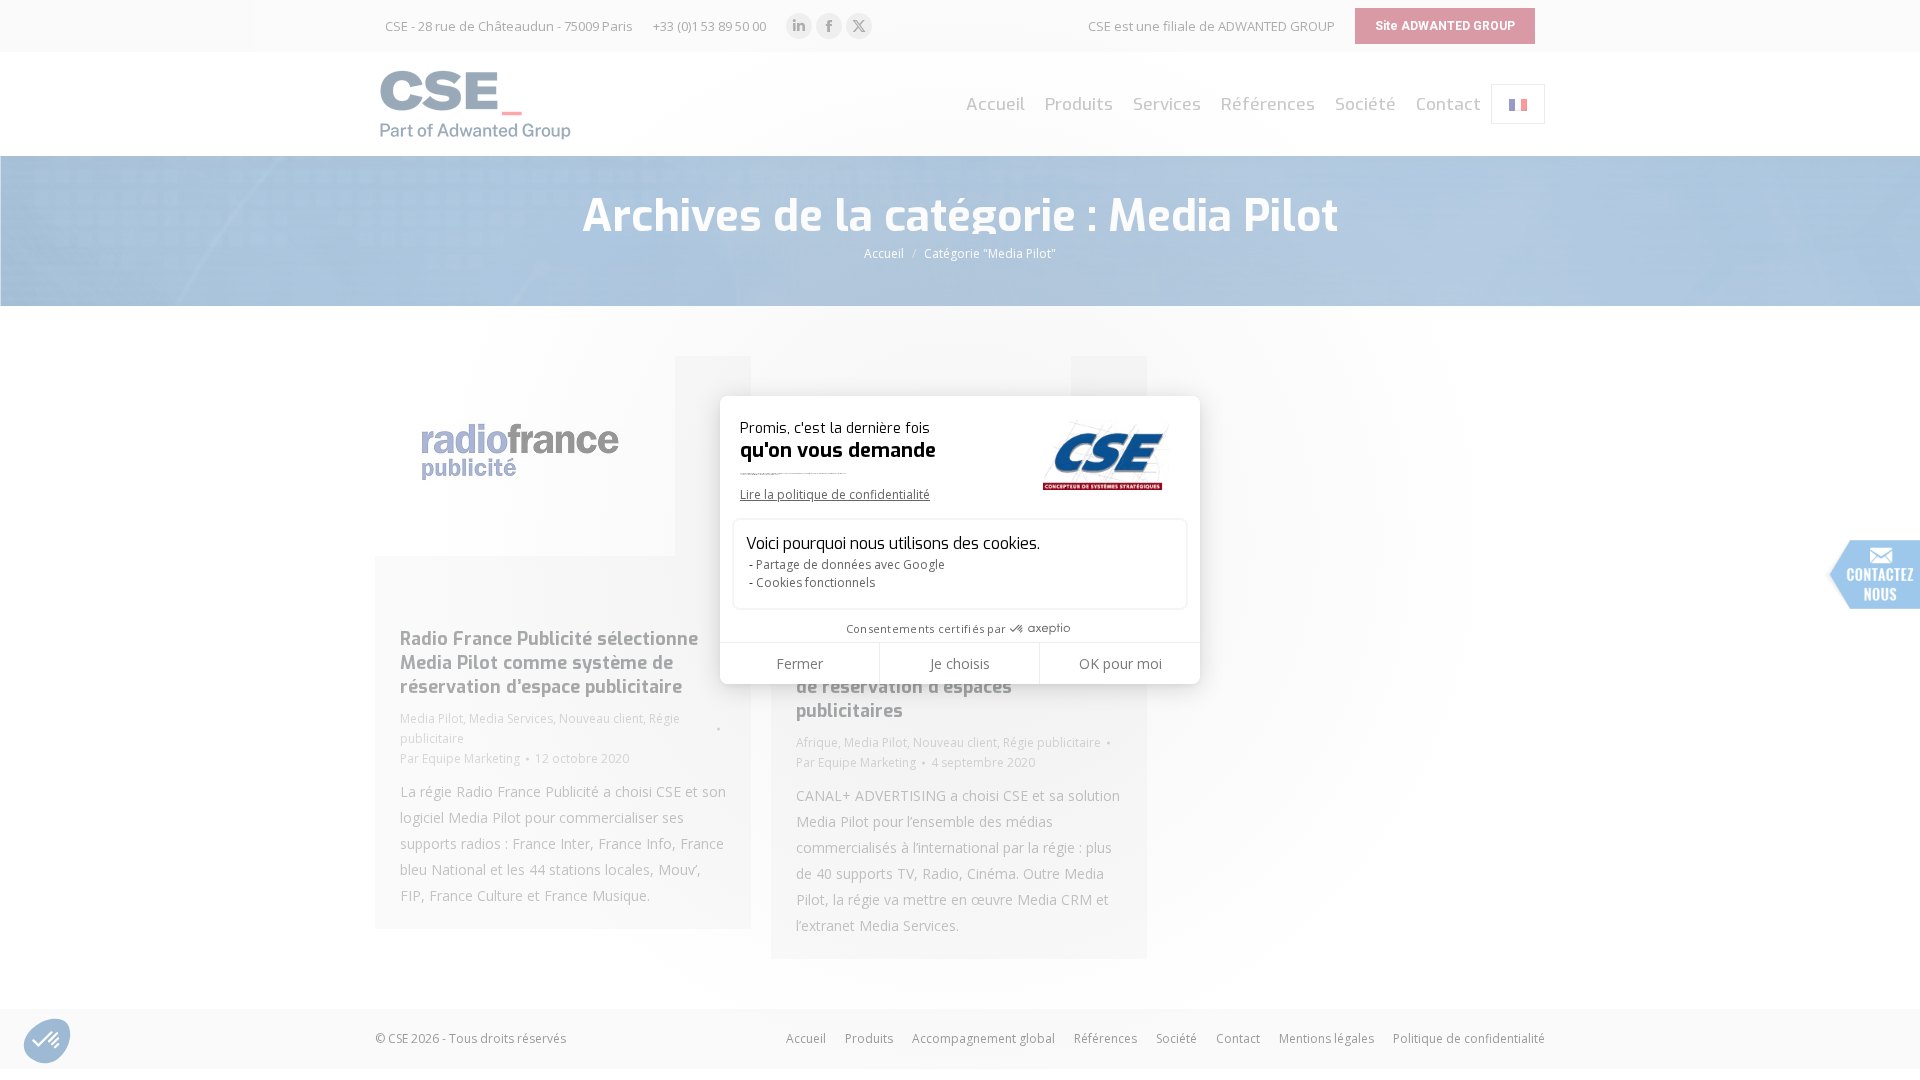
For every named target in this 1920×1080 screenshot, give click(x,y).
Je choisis (960, 663)
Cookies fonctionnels (815, 582)
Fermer (799, 663)
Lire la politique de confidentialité (835, 494)
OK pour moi (1120, 663)
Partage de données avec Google (850, 564)
